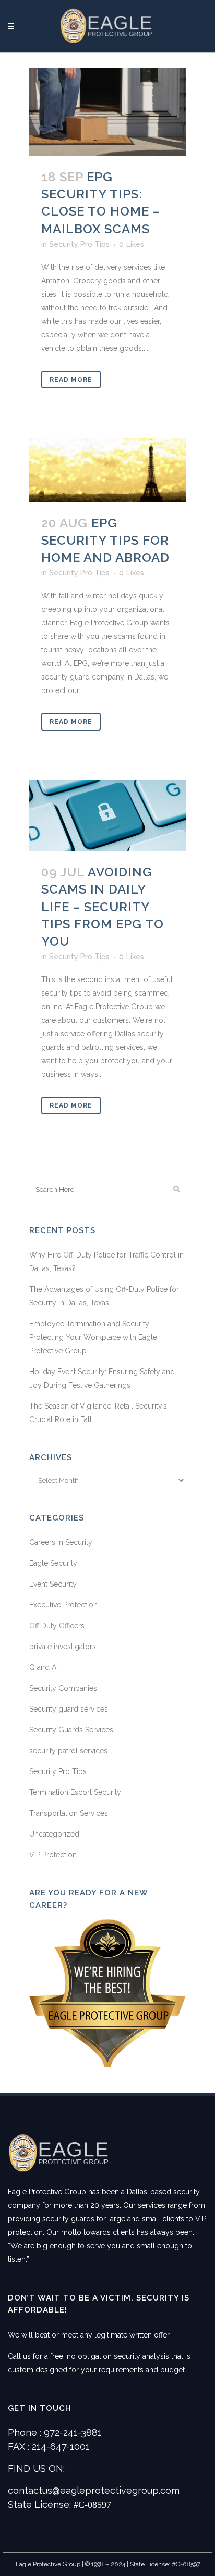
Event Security (53, 1584)
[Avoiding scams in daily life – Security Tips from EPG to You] (107, 816)
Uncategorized (54, 1834)
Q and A (43, 1667)
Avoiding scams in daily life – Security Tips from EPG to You (103, 907)
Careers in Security (61, 1542)
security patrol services (68, 1751)
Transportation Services (69, 1813)
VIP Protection (53, 1855)
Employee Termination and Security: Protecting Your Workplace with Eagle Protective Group (93, 1337)
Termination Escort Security (75, 1792)
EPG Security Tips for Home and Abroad (105, 540)
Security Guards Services (71, 1730)
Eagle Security (53, 1563)
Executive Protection (63, 1605)
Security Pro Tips (79, 244)
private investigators (63, 1647)
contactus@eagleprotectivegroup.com (94, 2490)
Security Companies (63, 1688)
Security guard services (69, 1709)
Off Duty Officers (57, 1626)
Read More (71, 380)
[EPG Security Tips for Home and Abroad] (107, 470)
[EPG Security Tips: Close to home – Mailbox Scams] (107, 112)
